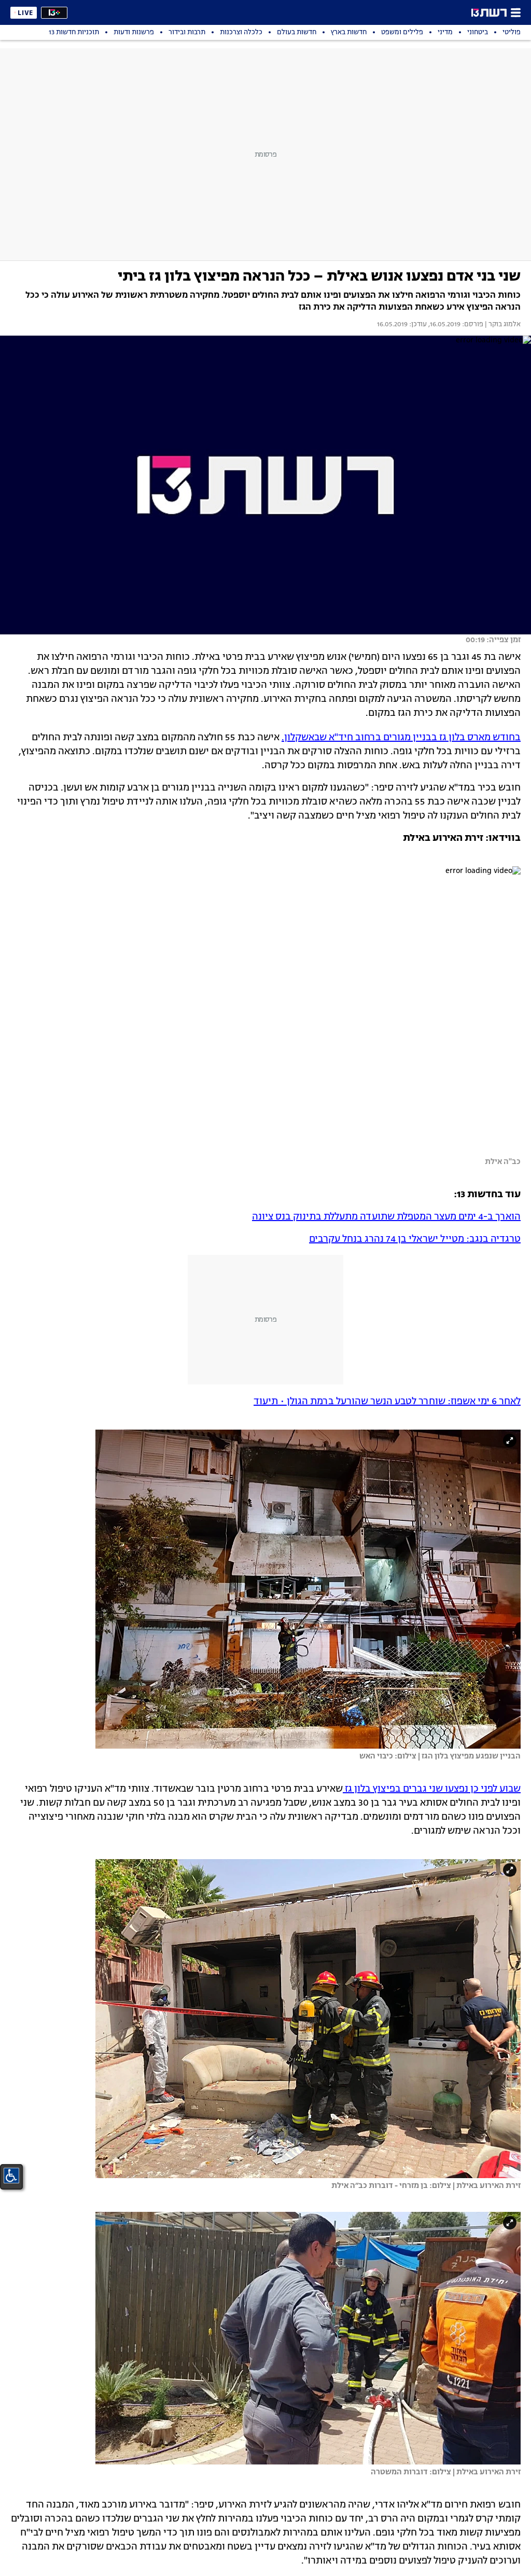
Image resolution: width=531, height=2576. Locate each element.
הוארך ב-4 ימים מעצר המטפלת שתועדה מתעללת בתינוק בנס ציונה (386, 1217)
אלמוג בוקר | (502, 325)
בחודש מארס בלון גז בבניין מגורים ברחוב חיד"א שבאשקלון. (401, 738)
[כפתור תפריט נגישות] (11, 2176)
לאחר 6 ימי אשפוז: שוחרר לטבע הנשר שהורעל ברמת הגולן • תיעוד (387, 1402)
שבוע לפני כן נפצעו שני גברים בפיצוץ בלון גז (432, 1789)
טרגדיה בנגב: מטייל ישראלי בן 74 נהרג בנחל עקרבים (415, 1239)
